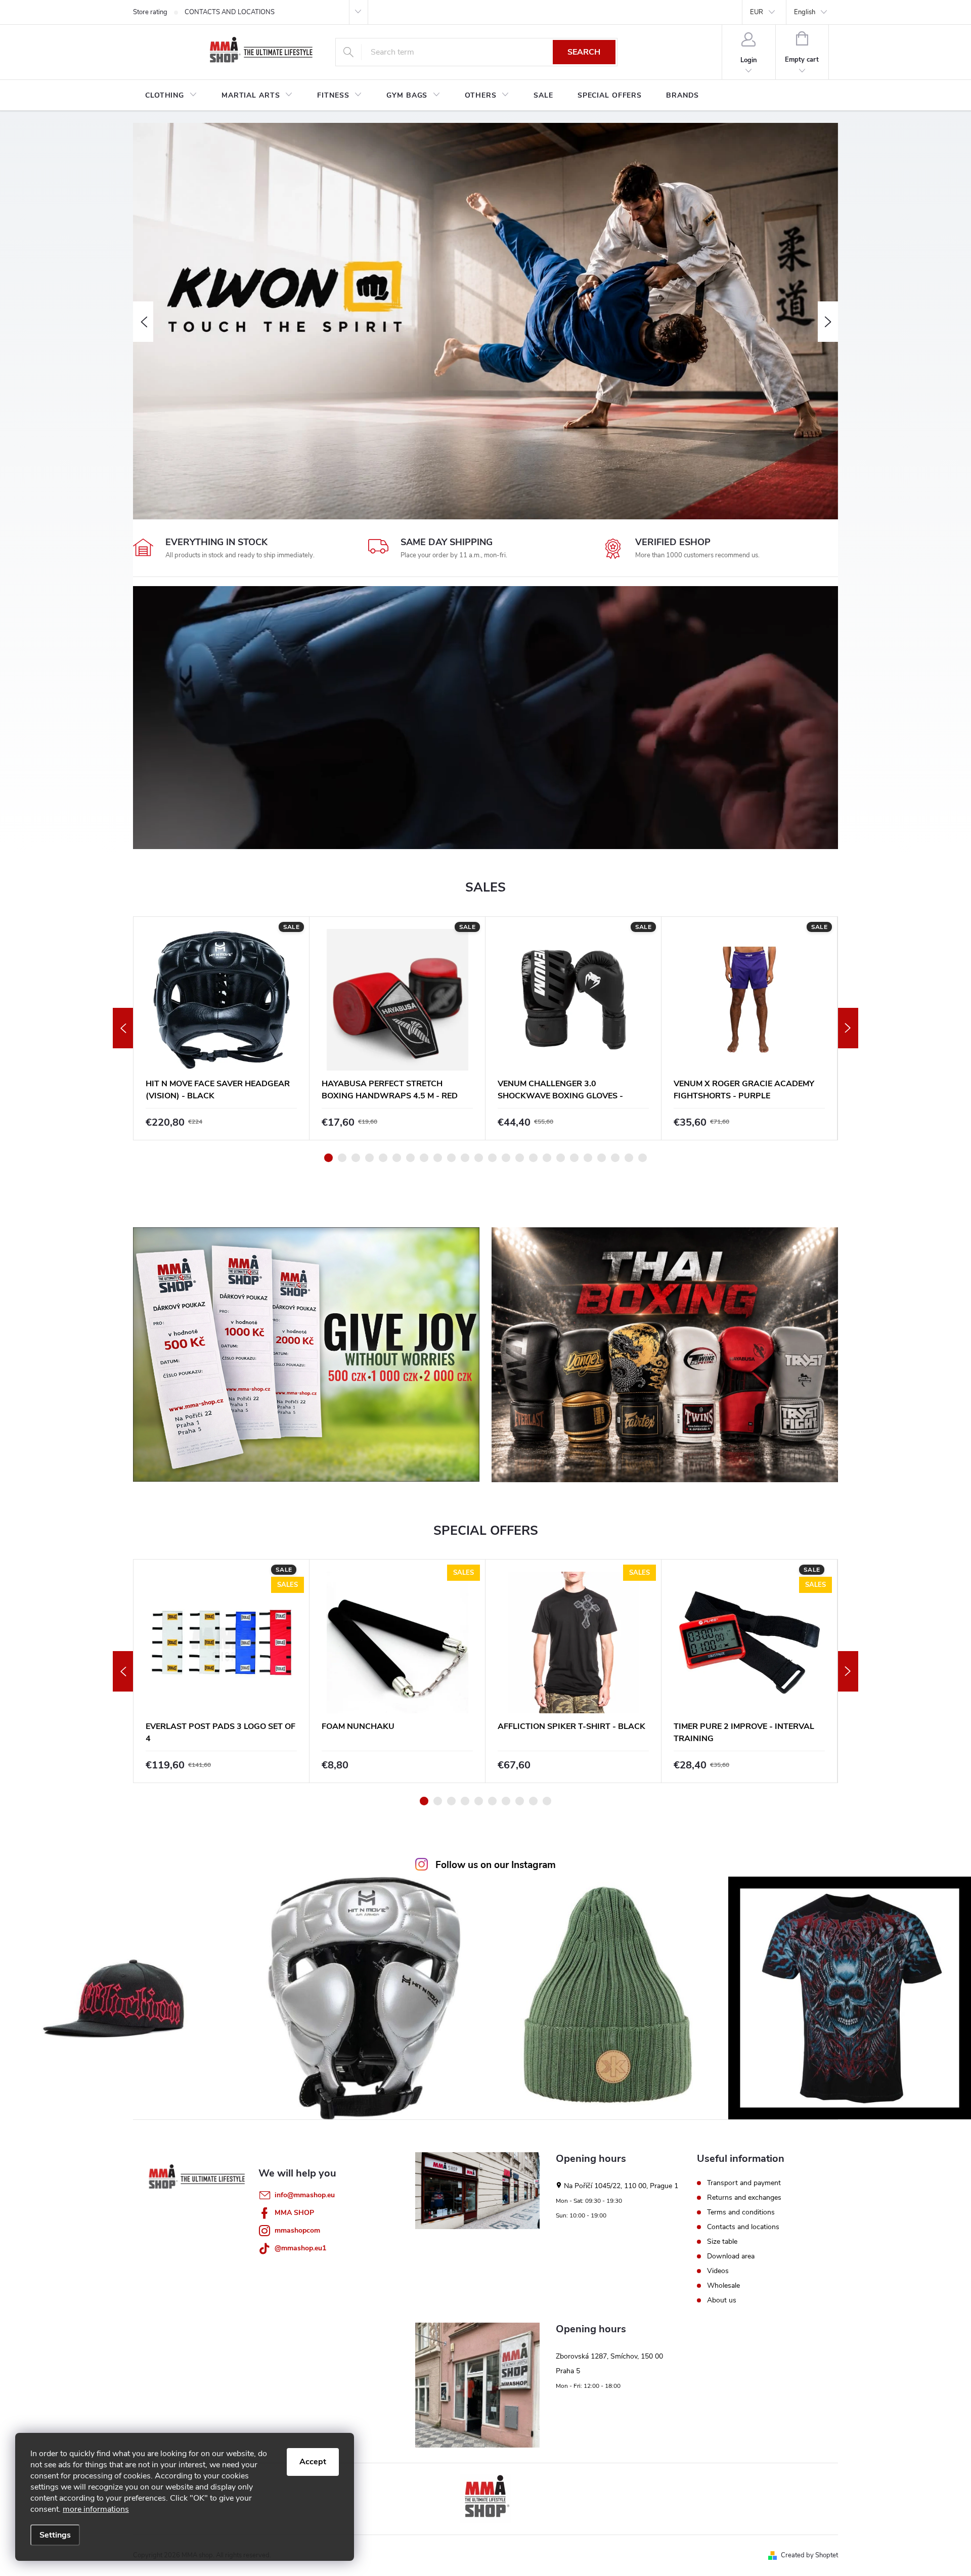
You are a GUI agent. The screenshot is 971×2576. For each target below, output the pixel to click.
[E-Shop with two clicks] (485, 2499)
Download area (731, 2256)
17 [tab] (547, 1158)
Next (848, 1028)
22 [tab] (615, 1158)
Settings (55, 2535)
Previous (123, 1028)
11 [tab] (465, 1158)
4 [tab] (369, 1158)
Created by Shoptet (809, 2555)
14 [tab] (506, 1158)
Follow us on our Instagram (496, 1865)
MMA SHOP (294, 2213)
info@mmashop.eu (305, 2195)
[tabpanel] (222, 1028)
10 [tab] (451, 1158)
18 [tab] (561, 1158)
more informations (96, 2509)
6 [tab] (397, 1158)
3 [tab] (356, 1158)
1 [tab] (328, 1158)
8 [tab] (424, 1158)
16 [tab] (533, 1158)
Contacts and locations (743, 2227)
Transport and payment (744, 2183)
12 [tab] (479, 1158)
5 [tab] (383, 1158)
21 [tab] (602, 1158)
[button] (143, 322)
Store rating (150, 12)
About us (722, 2300)
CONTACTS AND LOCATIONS (230, 12)
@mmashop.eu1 (300, 2248)
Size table (722, 2242)
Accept (313, 2462)
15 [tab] (520, 1158)
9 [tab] (438, 1158)
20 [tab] (588, 1158)
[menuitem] (171, 96)
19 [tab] (574, 1158)
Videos (718, 2271)
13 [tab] (492, 1158)
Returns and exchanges (744, 2198)
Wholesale (723, 2286)
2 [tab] (342, 1158)
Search (584, 52)
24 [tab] (643, 1158)
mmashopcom (297, 2230)
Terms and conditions (741, 2212)
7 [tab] (410, 1158)
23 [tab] (629, 1158)
